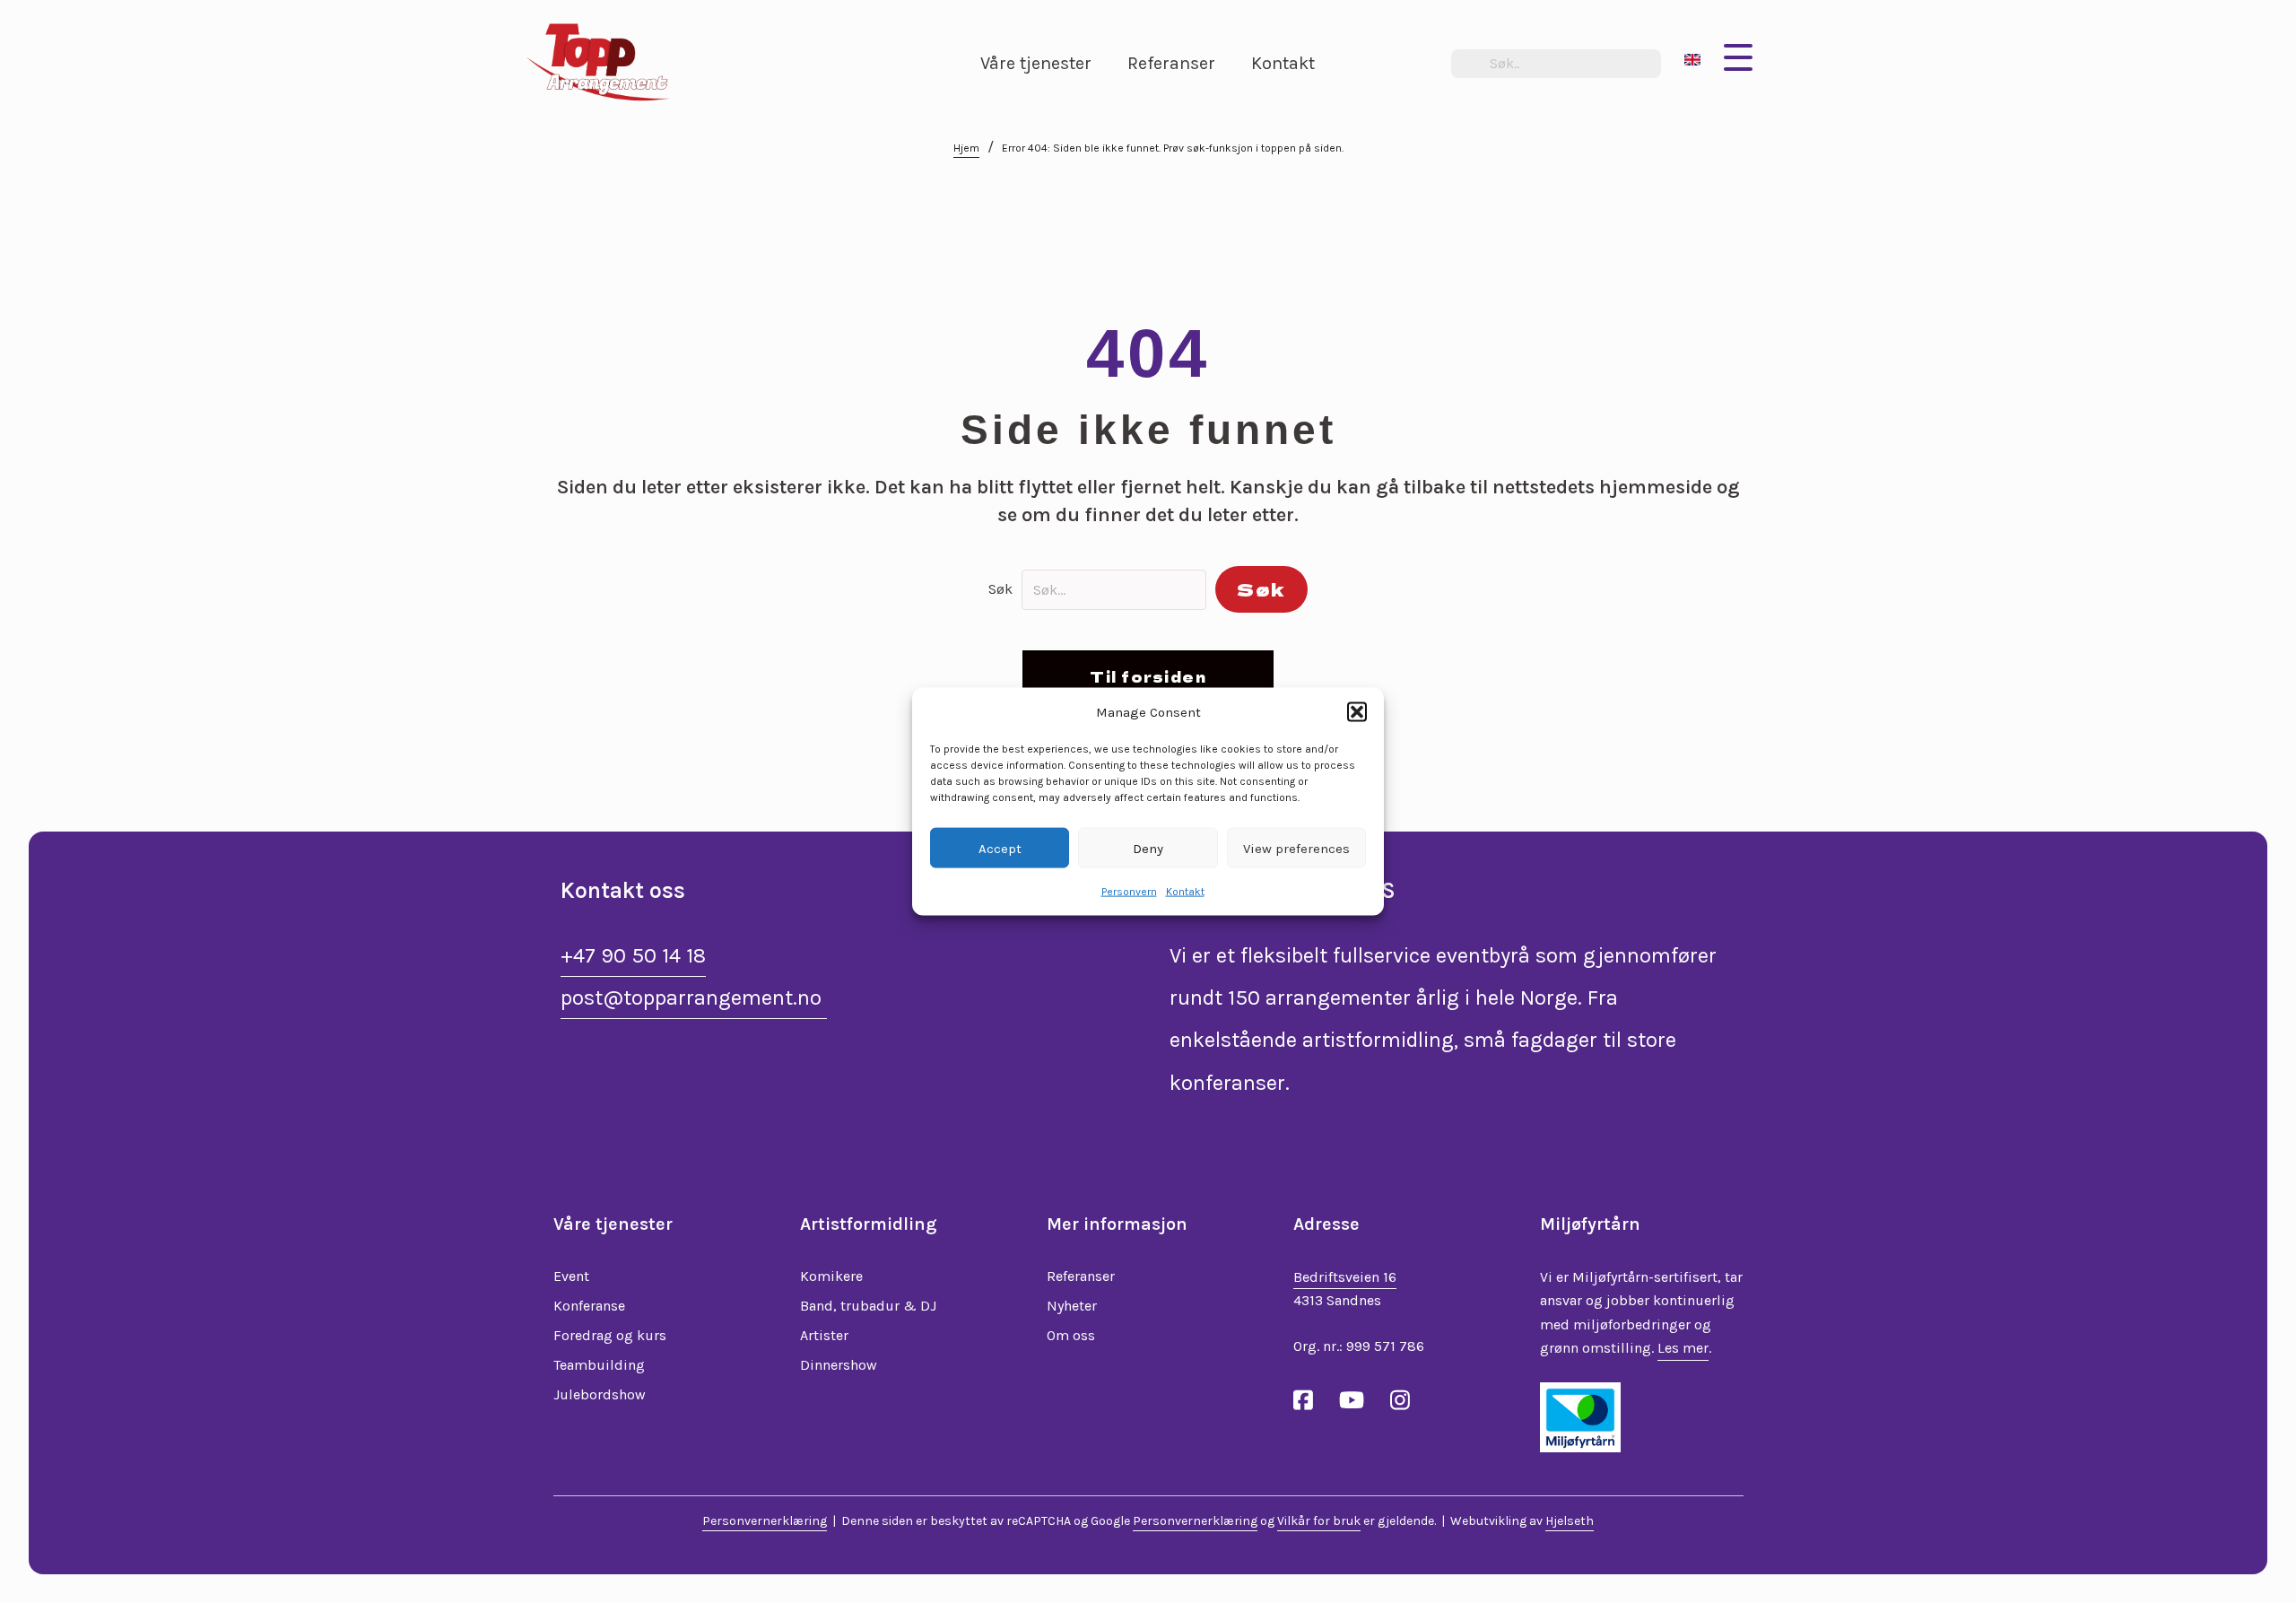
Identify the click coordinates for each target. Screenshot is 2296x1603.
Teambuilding (599, 1365)
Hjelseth (1570, 1521)
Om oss (1071, 1335)
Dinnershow (839, 1365)
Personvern (1129, 892)
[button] (1357, 711)
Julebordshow (600, 1394)
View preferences (1296, 848)
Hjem (966, 148)
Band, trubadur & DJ (868, 1306)
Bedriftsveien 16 (1345, 1277)
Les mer (1683, 1348)
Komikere (831, 1276)
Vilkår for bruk (1319, 1521)
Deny (1148, 848)
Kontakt (1185, 892)
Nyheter (1072, 1306)
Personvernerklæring (765, 1521)
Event (571, 1276)
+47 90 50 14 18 (633, 955)
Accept (1000, 848)
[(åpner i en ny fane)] (1580, 1416)
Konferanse (589, 1306)
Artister (824, 1335)
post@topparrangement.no (694, 998)
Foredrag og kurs (610, 1335)
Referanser (1081, 1276)
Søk (1000, 589)
